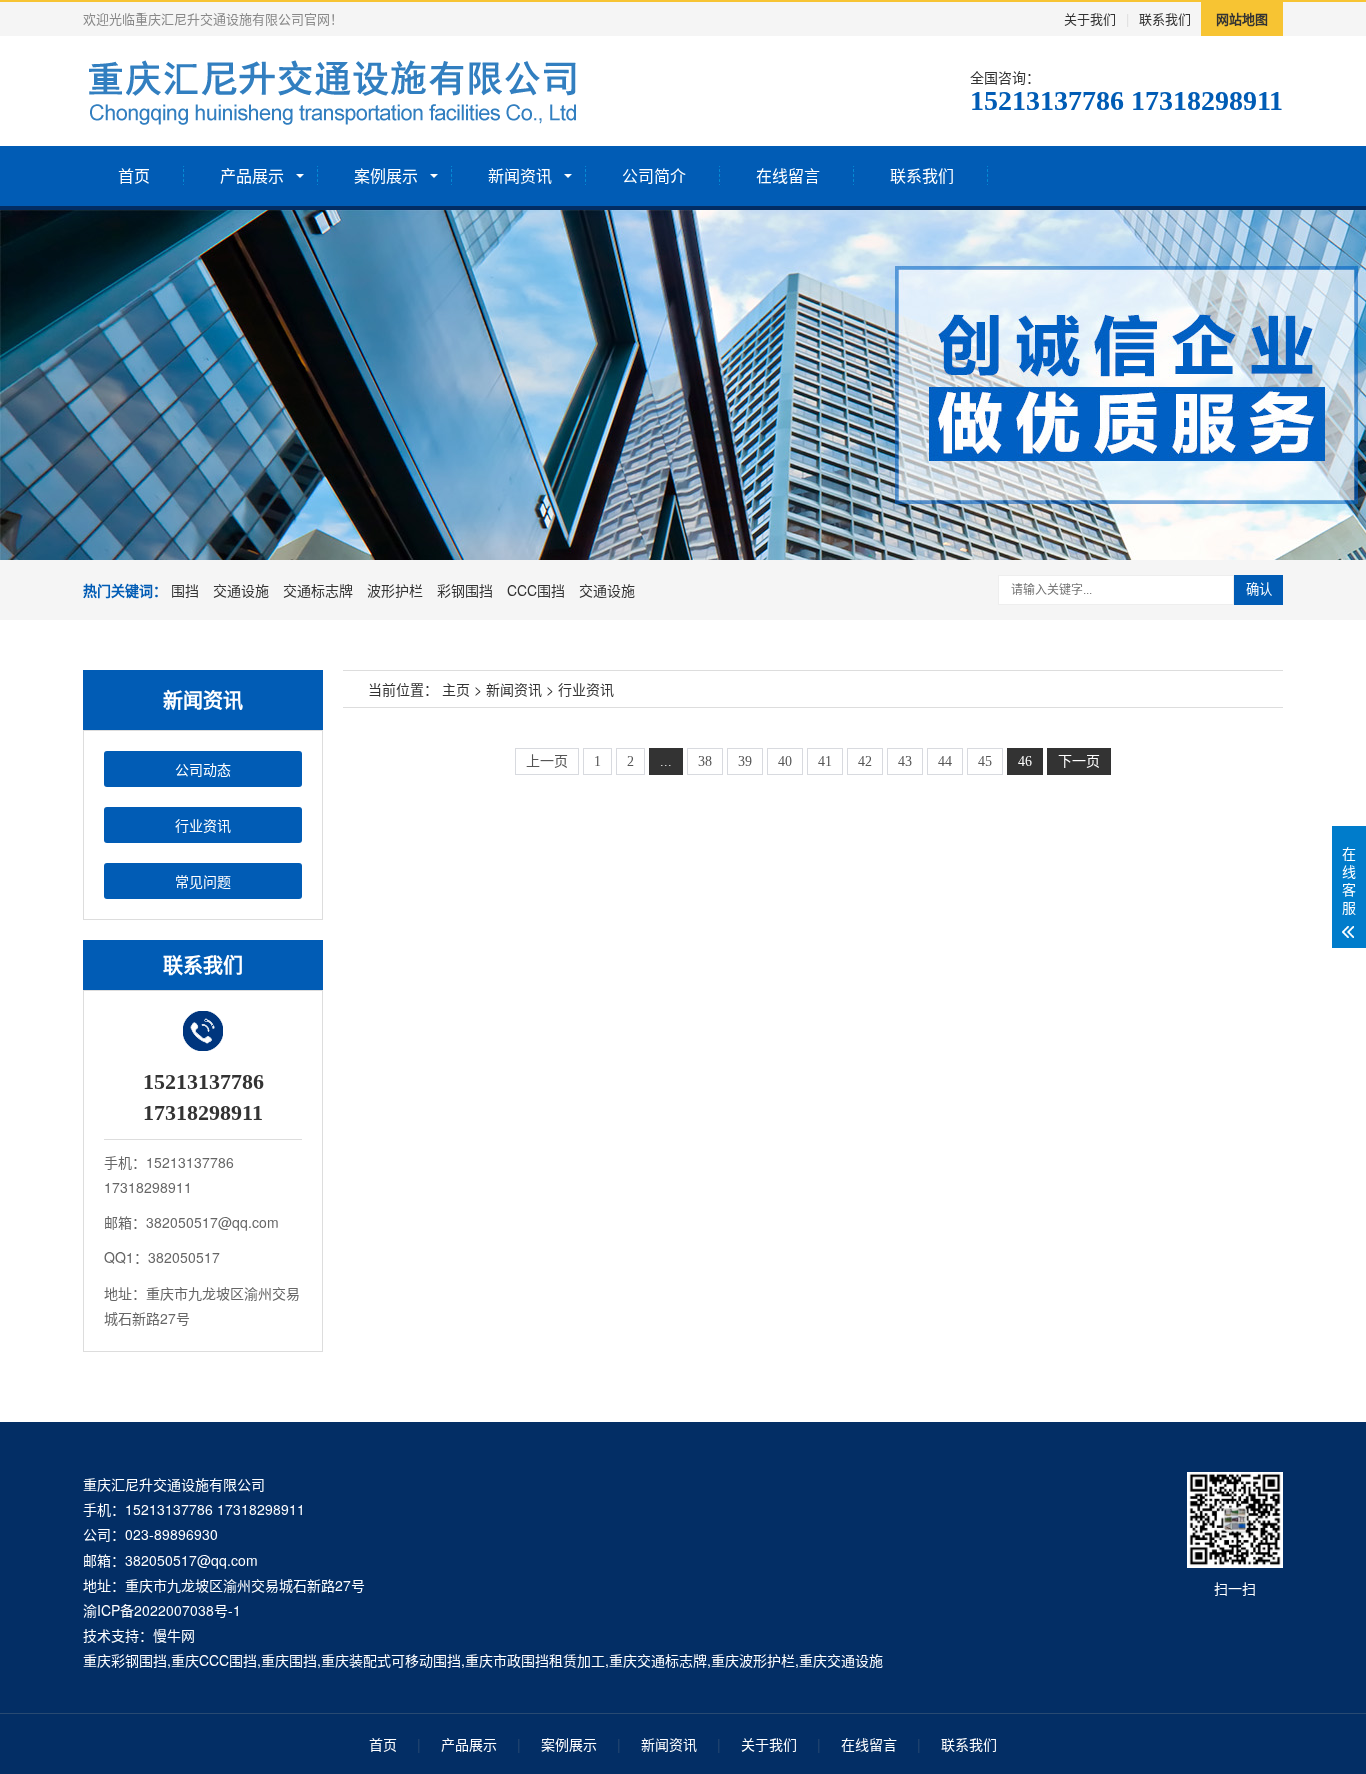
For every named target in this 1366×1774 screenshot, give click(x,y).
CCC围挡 (536, 590)
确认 (1259, 589)
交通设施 (241, 590)
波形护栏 (395, 590)
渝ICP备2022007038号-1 (162, 1610)
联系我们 (1165, 18)
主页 (456, 689)
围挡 (185, 590)
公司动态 (203, 769)
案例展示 (386, 175)
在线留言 (788, 175)
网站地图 (1242, 18)
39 (745, 761)
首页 (134, 175)
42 (865, 761)
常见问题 (203, 881)
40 (785, 761)
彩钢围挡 (465, 590)
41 (825, 761)
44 (945, 761)
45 (985, 761)
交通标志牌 (318, 590)
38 (705, 761)
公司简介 (654, 175)
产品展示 (252, 175)
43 (905, 761)
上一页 (547, 761)
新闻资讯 (520, 175)
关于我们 (1090, 18)
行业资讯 (203, 825)
